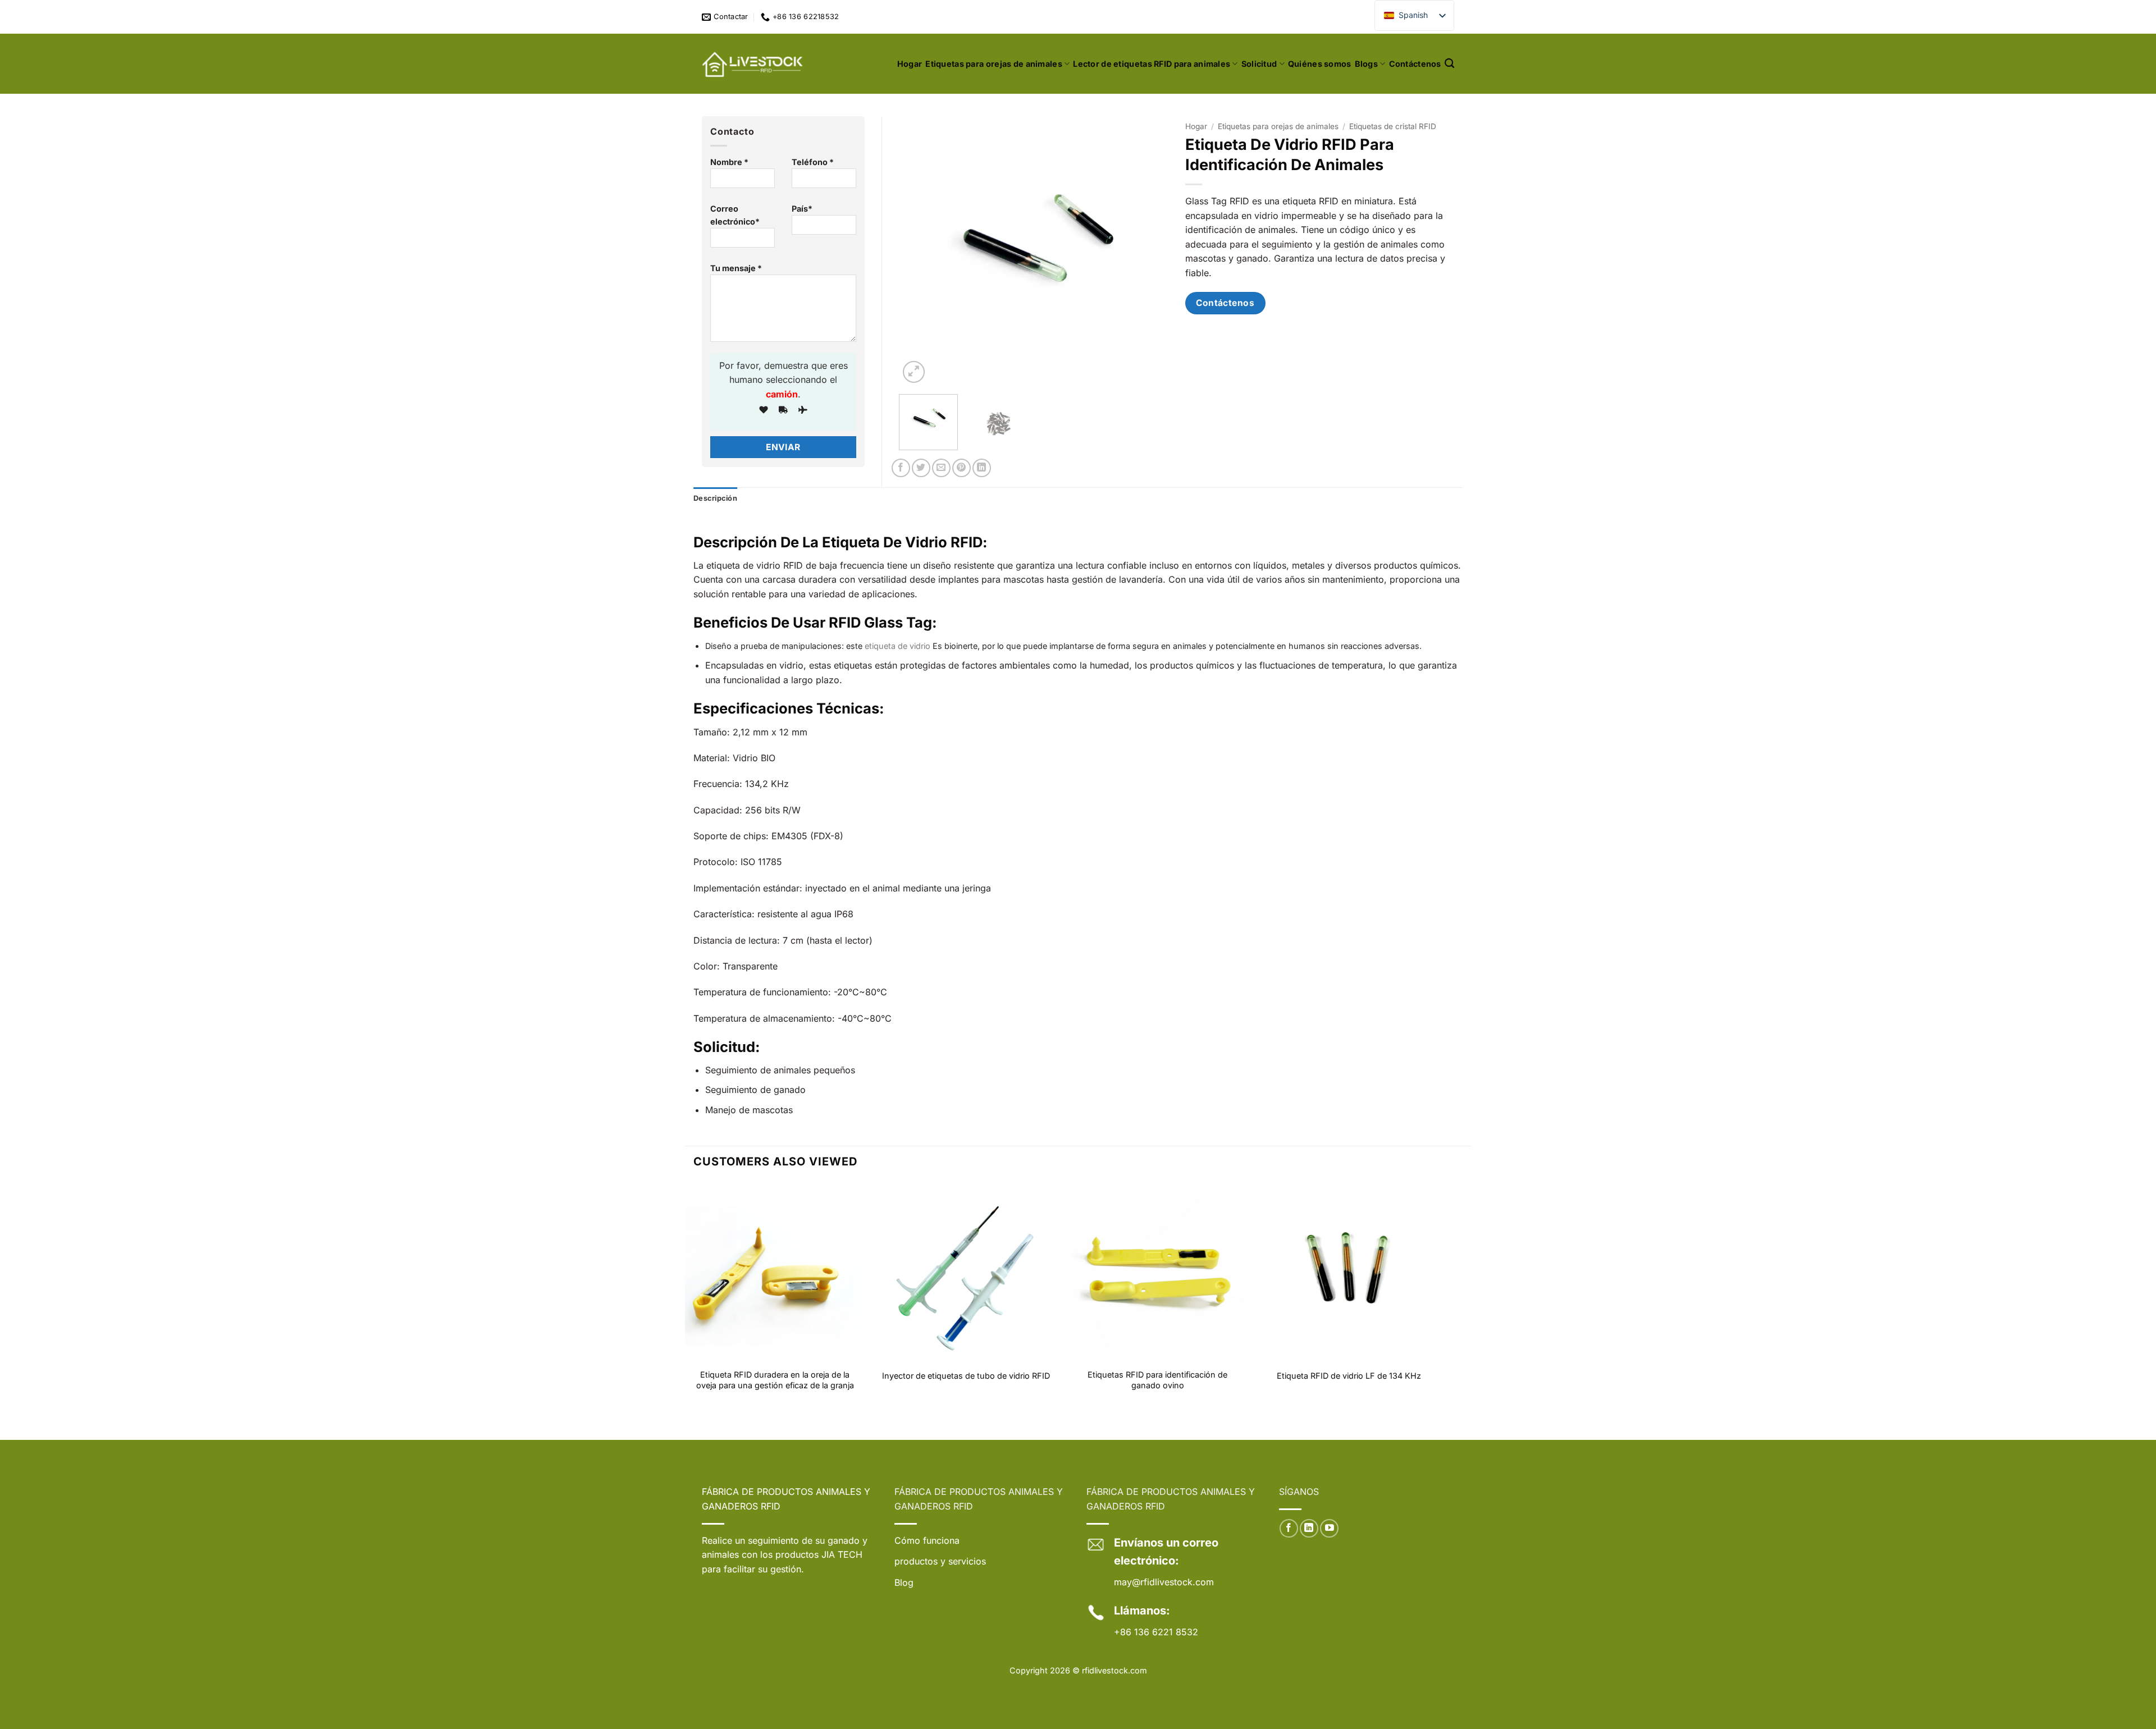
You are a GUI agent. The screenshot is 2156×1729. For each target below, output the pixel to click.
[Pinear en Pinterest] (961, 468)
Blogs (1366, 64)
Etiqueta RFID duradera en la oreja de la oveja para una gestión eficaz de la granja (775, 1380)
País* (802, 209)
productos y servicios (940, 1561)
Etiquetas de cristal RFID (1393, 126)
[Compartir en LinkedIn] (982, 468)
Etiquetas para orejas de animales (994, 64)
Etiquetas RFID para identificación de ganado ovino (1157, 1380)
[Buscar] (1449, 64)
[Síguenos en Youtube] (1329, 1528)
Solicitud (1259, 64)
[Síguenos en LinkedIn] (1309, 1528)
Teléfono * (813, 162)
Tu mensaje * (736, 268)
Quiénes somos (1320, 64)
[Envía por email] (941, 468)
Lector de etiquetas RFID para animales (1152, 64)
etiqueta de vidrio (897, 646)
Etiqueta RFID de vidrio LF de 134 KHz (1349, 1376)
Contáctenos (1415, 64)
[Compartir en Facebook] (901, 468)
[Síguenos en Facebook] (1289, 1528)
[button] (914, 372)
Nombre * (729, 162)
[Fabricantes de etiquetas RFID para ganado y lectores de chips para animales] (753, 64)
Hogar (910, 64)
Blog (904, 1582)
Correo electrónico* (735, 215)
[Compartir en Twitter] (921, 468)
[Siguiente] (1149, 251)
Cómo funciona (927, 1540)
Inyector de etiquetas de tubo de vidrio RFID (966, 1376)
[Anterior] (919, 251)
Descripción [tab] (715, 498)
